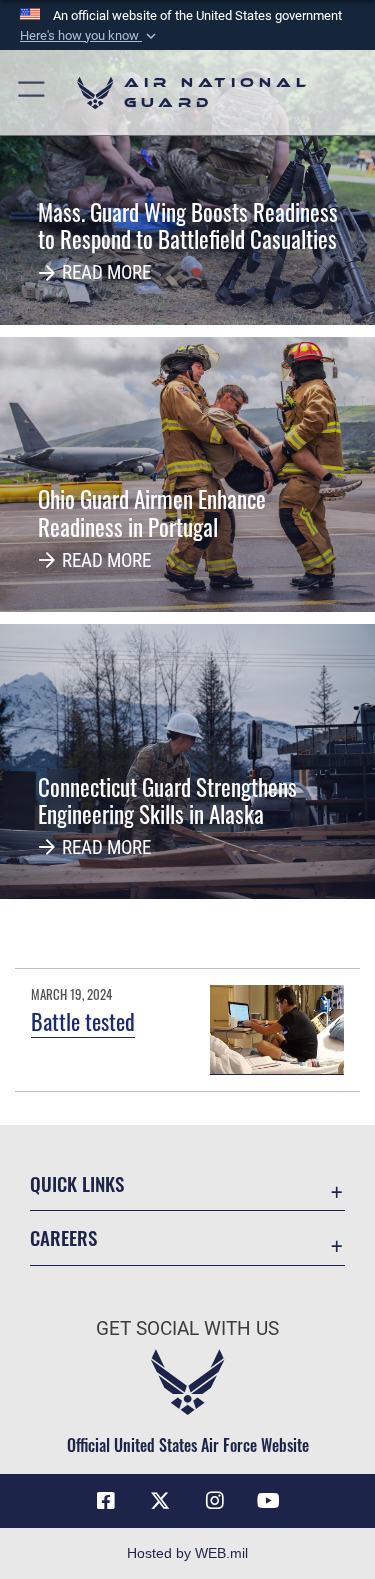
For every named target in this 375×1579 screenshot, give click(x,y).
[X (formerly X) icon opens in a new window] (160, 1501)
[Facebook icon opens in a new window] (106, 1501)
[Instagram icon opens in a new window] (215, 1501)
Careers (63, 1237)
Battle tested (83, 1021)
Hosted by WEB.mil (187, 1553)
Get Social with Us (187, 1328)
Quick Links (77, 1183)
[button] (90, 36)
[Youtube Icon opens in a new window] (269, 1501)
